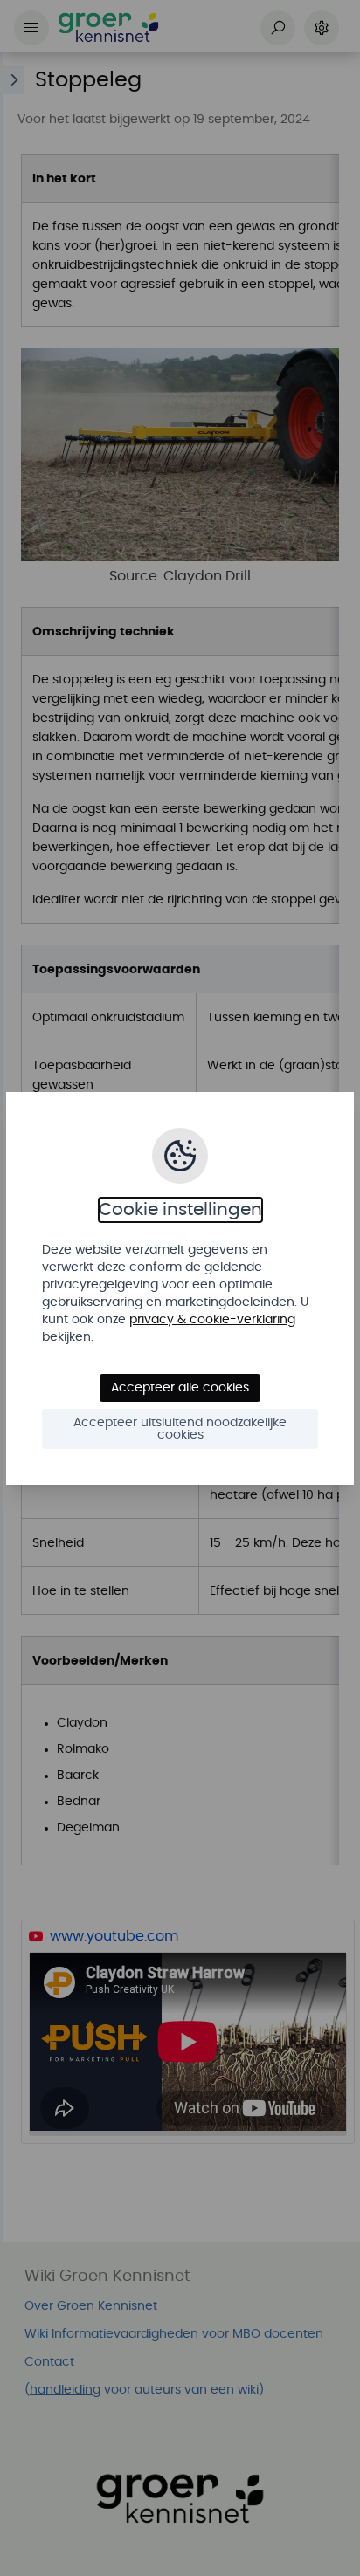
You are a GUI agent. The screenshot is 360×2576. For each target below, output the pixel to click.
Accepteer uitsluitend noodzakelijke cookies (180, 1429)
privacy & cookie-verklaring (212, 1320)
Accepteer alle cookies (180, 1388)
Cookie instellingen (180, 1210)
